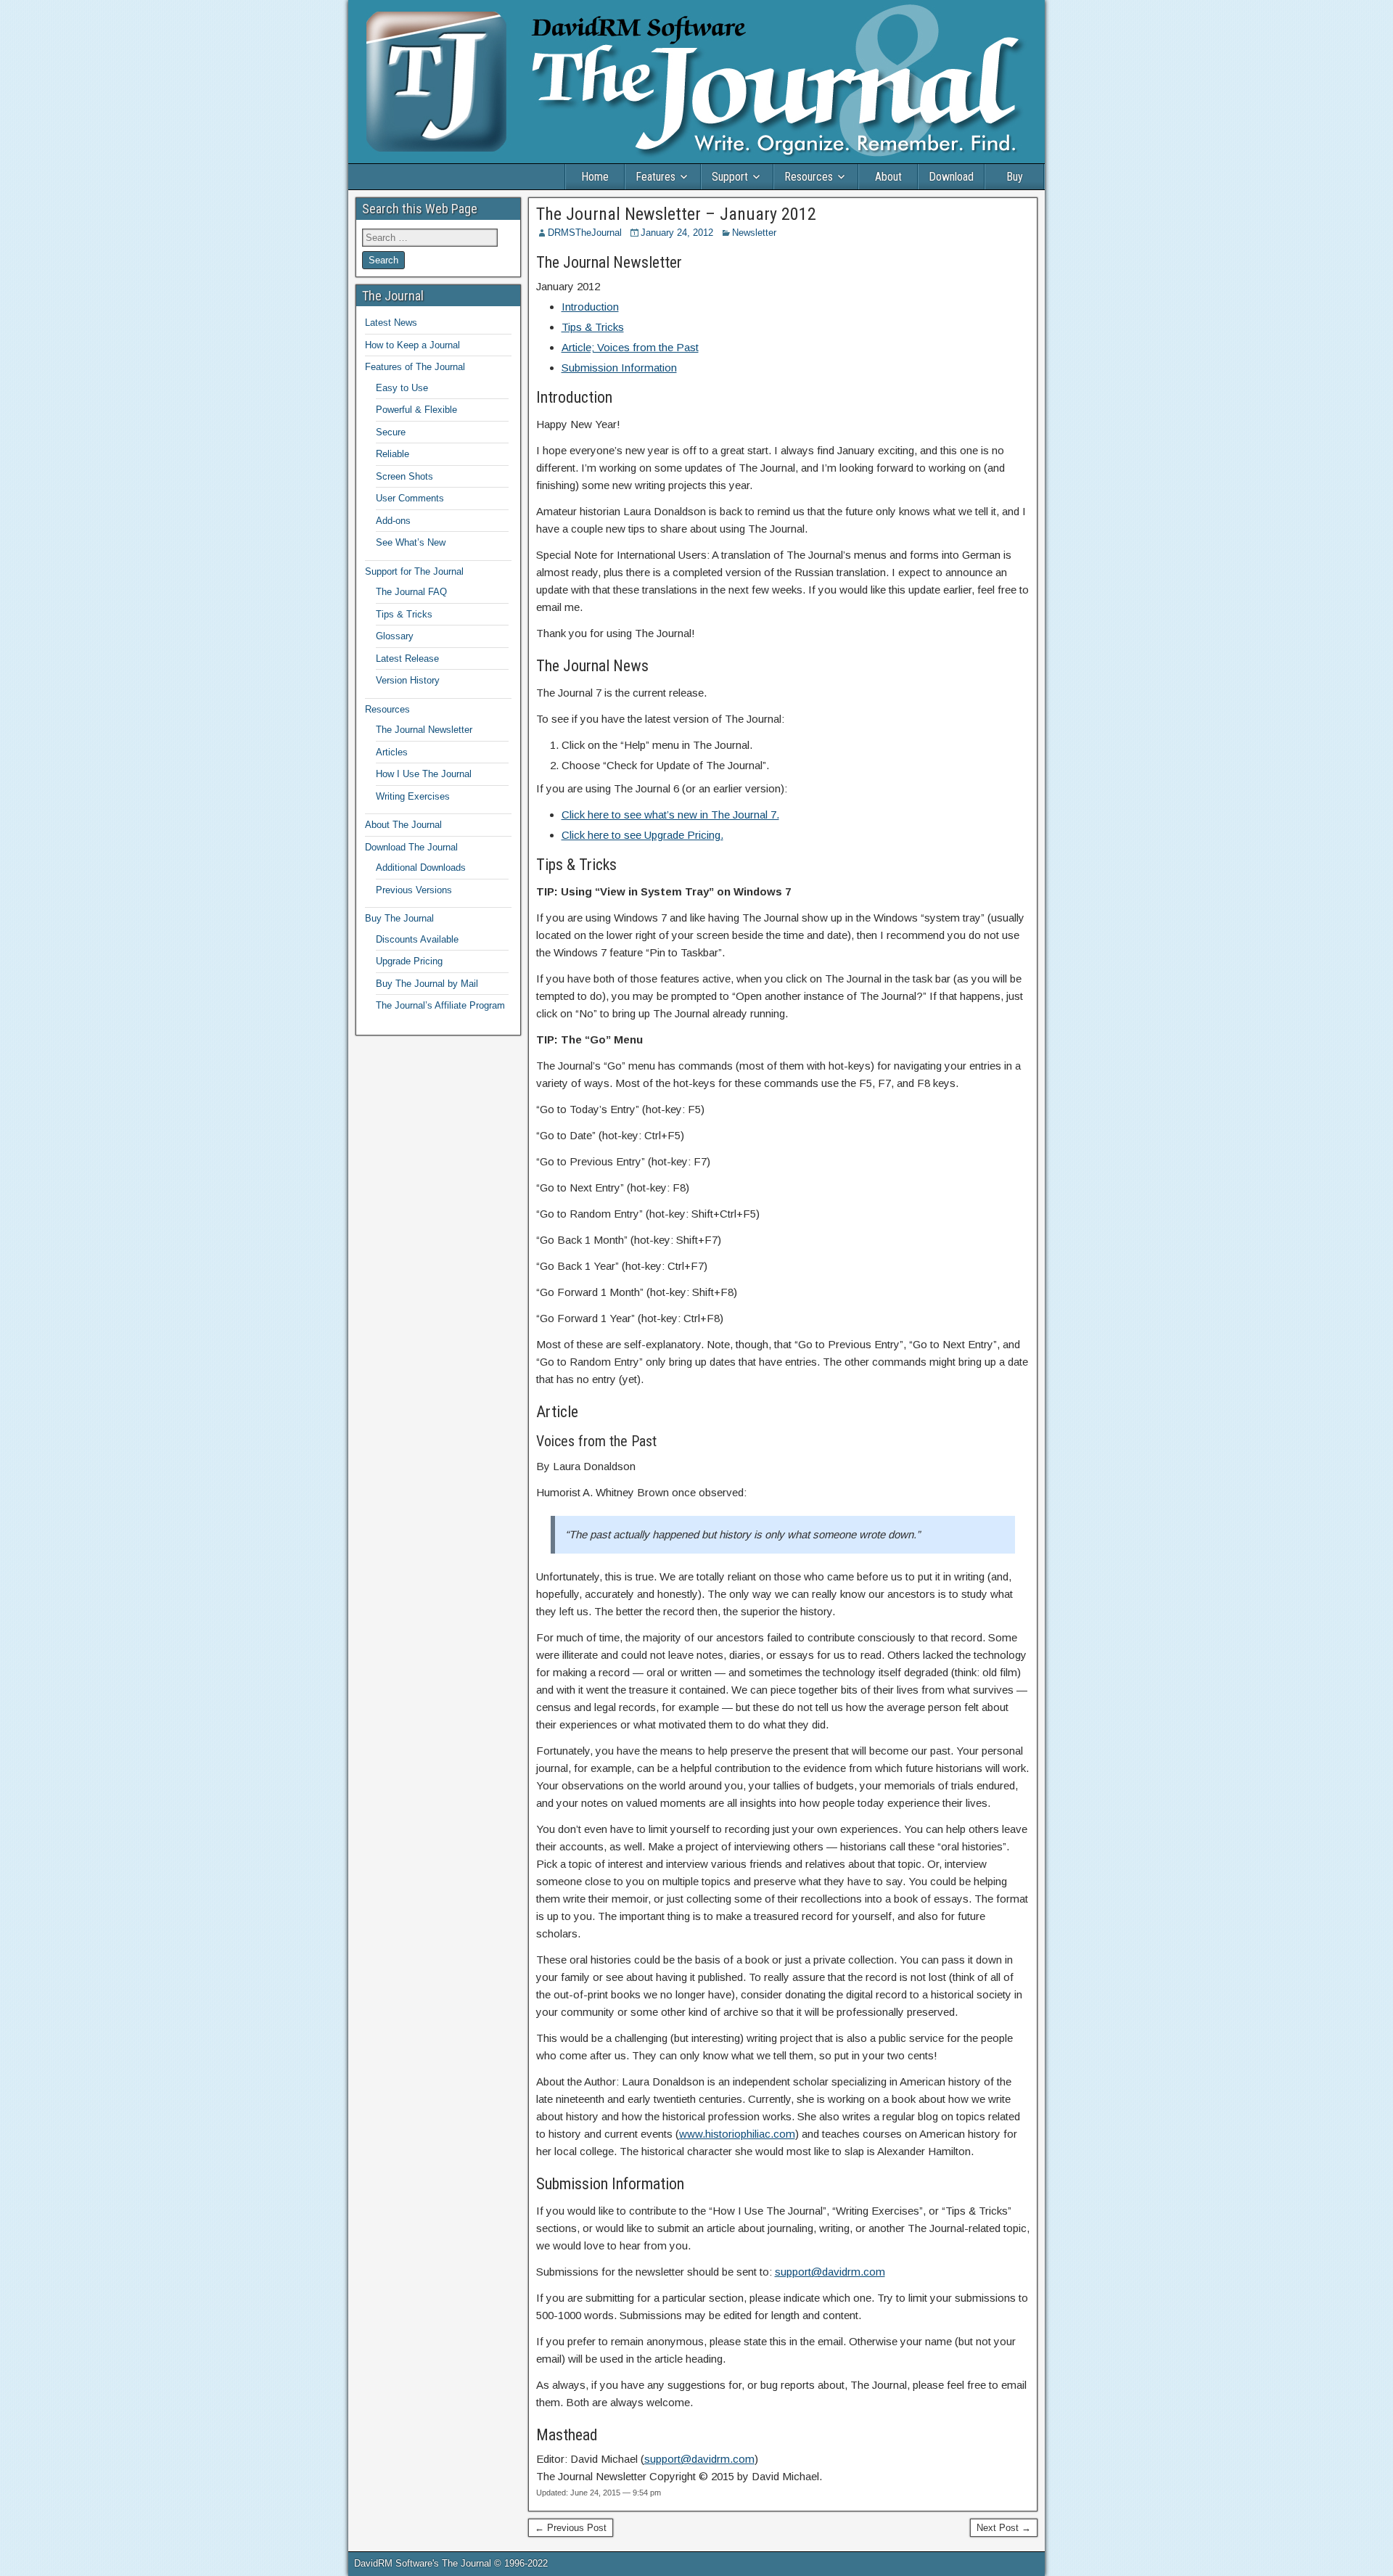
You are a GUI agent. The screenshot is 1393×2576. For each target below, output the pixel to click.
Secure (391, 432)
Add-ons (393, 521)
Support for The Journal (414, 571)
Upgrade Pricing (409, 961)
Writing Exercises (413, 796)
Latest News (391, 323)
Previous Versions (414, 890)
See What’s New (411, 542)
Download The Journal (411, 847)
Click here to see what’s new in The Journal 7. (670, 815)
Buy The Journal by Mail (427, 984)
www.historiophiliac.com (737, 2134)
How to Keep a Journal (412, 345)
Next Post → (1004, 2528)
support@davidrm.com (830, 2272)
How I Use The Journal (424, 774)
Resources (809, 177)
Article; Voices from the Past (630, 347)
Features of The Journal (415, 367)
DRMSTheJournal (585, 233)
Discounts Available (417, 939)
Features (656, 177)
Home (595, 177)
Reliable (393, 454)
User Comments (410, 498)
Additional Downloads (421, 867)
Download (951, 177)
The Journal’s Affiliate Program (440, 1005)
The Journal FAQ (411, 592)
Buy (1015, 177)
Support (730, 177)
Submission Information (619, 368)
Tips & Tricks (593, 327)
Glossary (395, 636)
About (888, 177)
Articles (392, 752)
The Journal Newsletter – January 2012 (676, 214)
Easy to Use (402, 388)
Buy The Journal (399, 918)
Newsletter (754, 233)
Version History (408, 680)
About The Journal (403, 825)
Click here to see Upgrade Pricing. (642, 835)
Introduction (590, 307)
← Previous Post (571, 2528)
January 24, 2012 (677, 233)
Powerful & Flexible (416, 410)
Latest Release (407, 659)
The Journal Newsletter (424, 730)
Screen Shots (404, 476)
